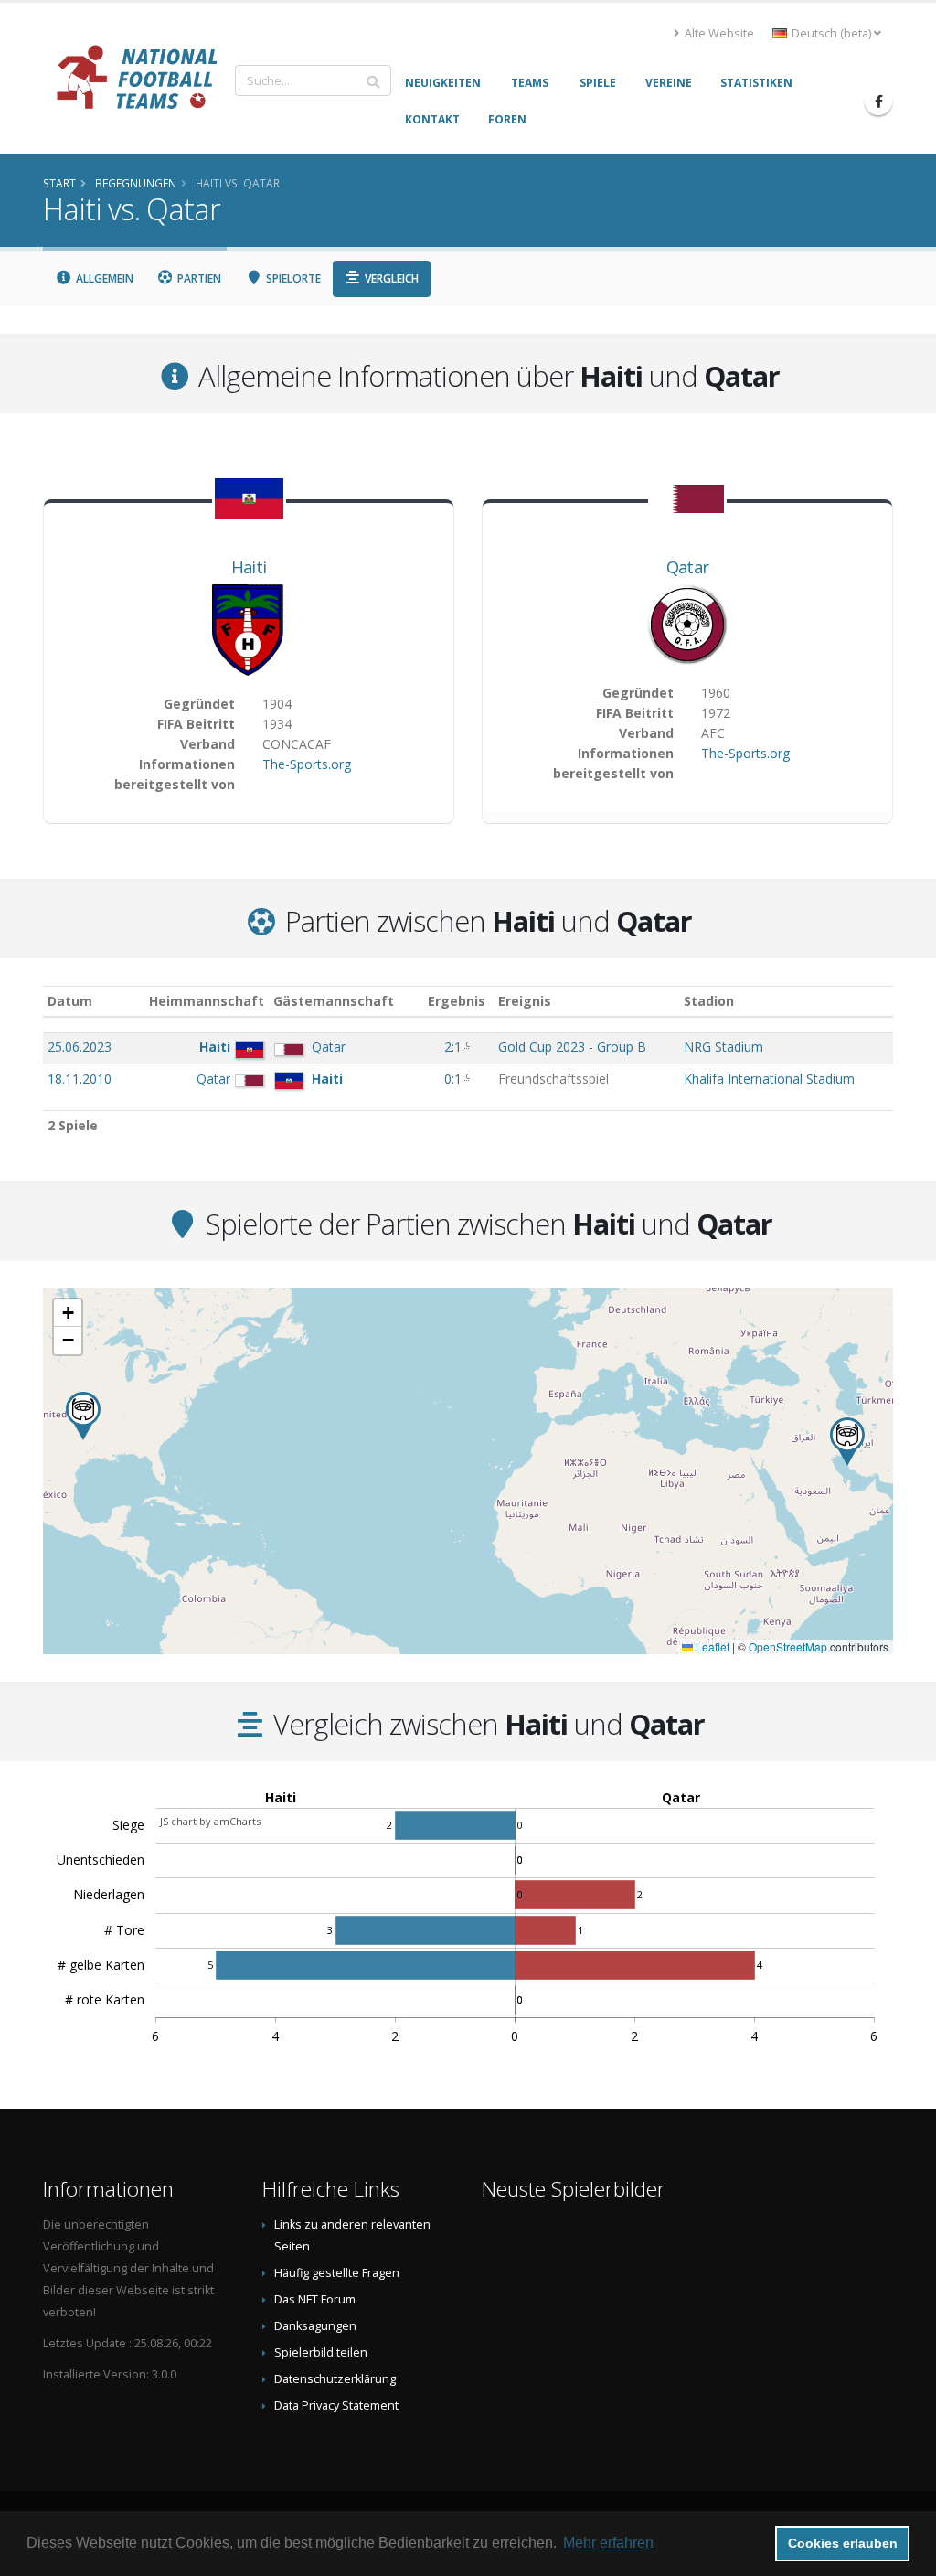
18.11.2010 (80, 1079)
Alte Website (718, 33)
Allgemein (103, 278)
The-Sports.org (307, 764)
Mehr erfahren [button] (608, 2543)
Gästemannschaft (334, 1001)
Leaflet (711, 1646)
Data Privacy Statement (336, 2405)
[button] (847, 1442)
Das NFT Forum (315, 2299)
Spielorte (292, 278)
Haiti (249, 567)
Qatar (688, 567)
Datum (70, 1001)
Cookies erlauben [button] (843, 2543)
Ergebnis (457, 1001)
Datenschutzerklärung (335, 2379)
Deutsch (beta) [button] (831, 33)
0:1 (455, 1079)
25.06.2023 (80, 1047)
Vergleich (390, 278)
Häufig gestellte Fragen (337, 2273)
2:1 (455, 1047)
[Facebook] (878, 102)
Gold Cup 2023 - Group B (572, 1047)
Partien (198, 278)
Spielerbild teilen (321, 2352)
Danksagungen (315, 2326)
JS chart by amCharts (210, 1821)
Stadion (709, 1001)
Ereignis (525, 1001)
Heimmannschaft (207, 1001)
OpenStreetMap (788, 1646)
